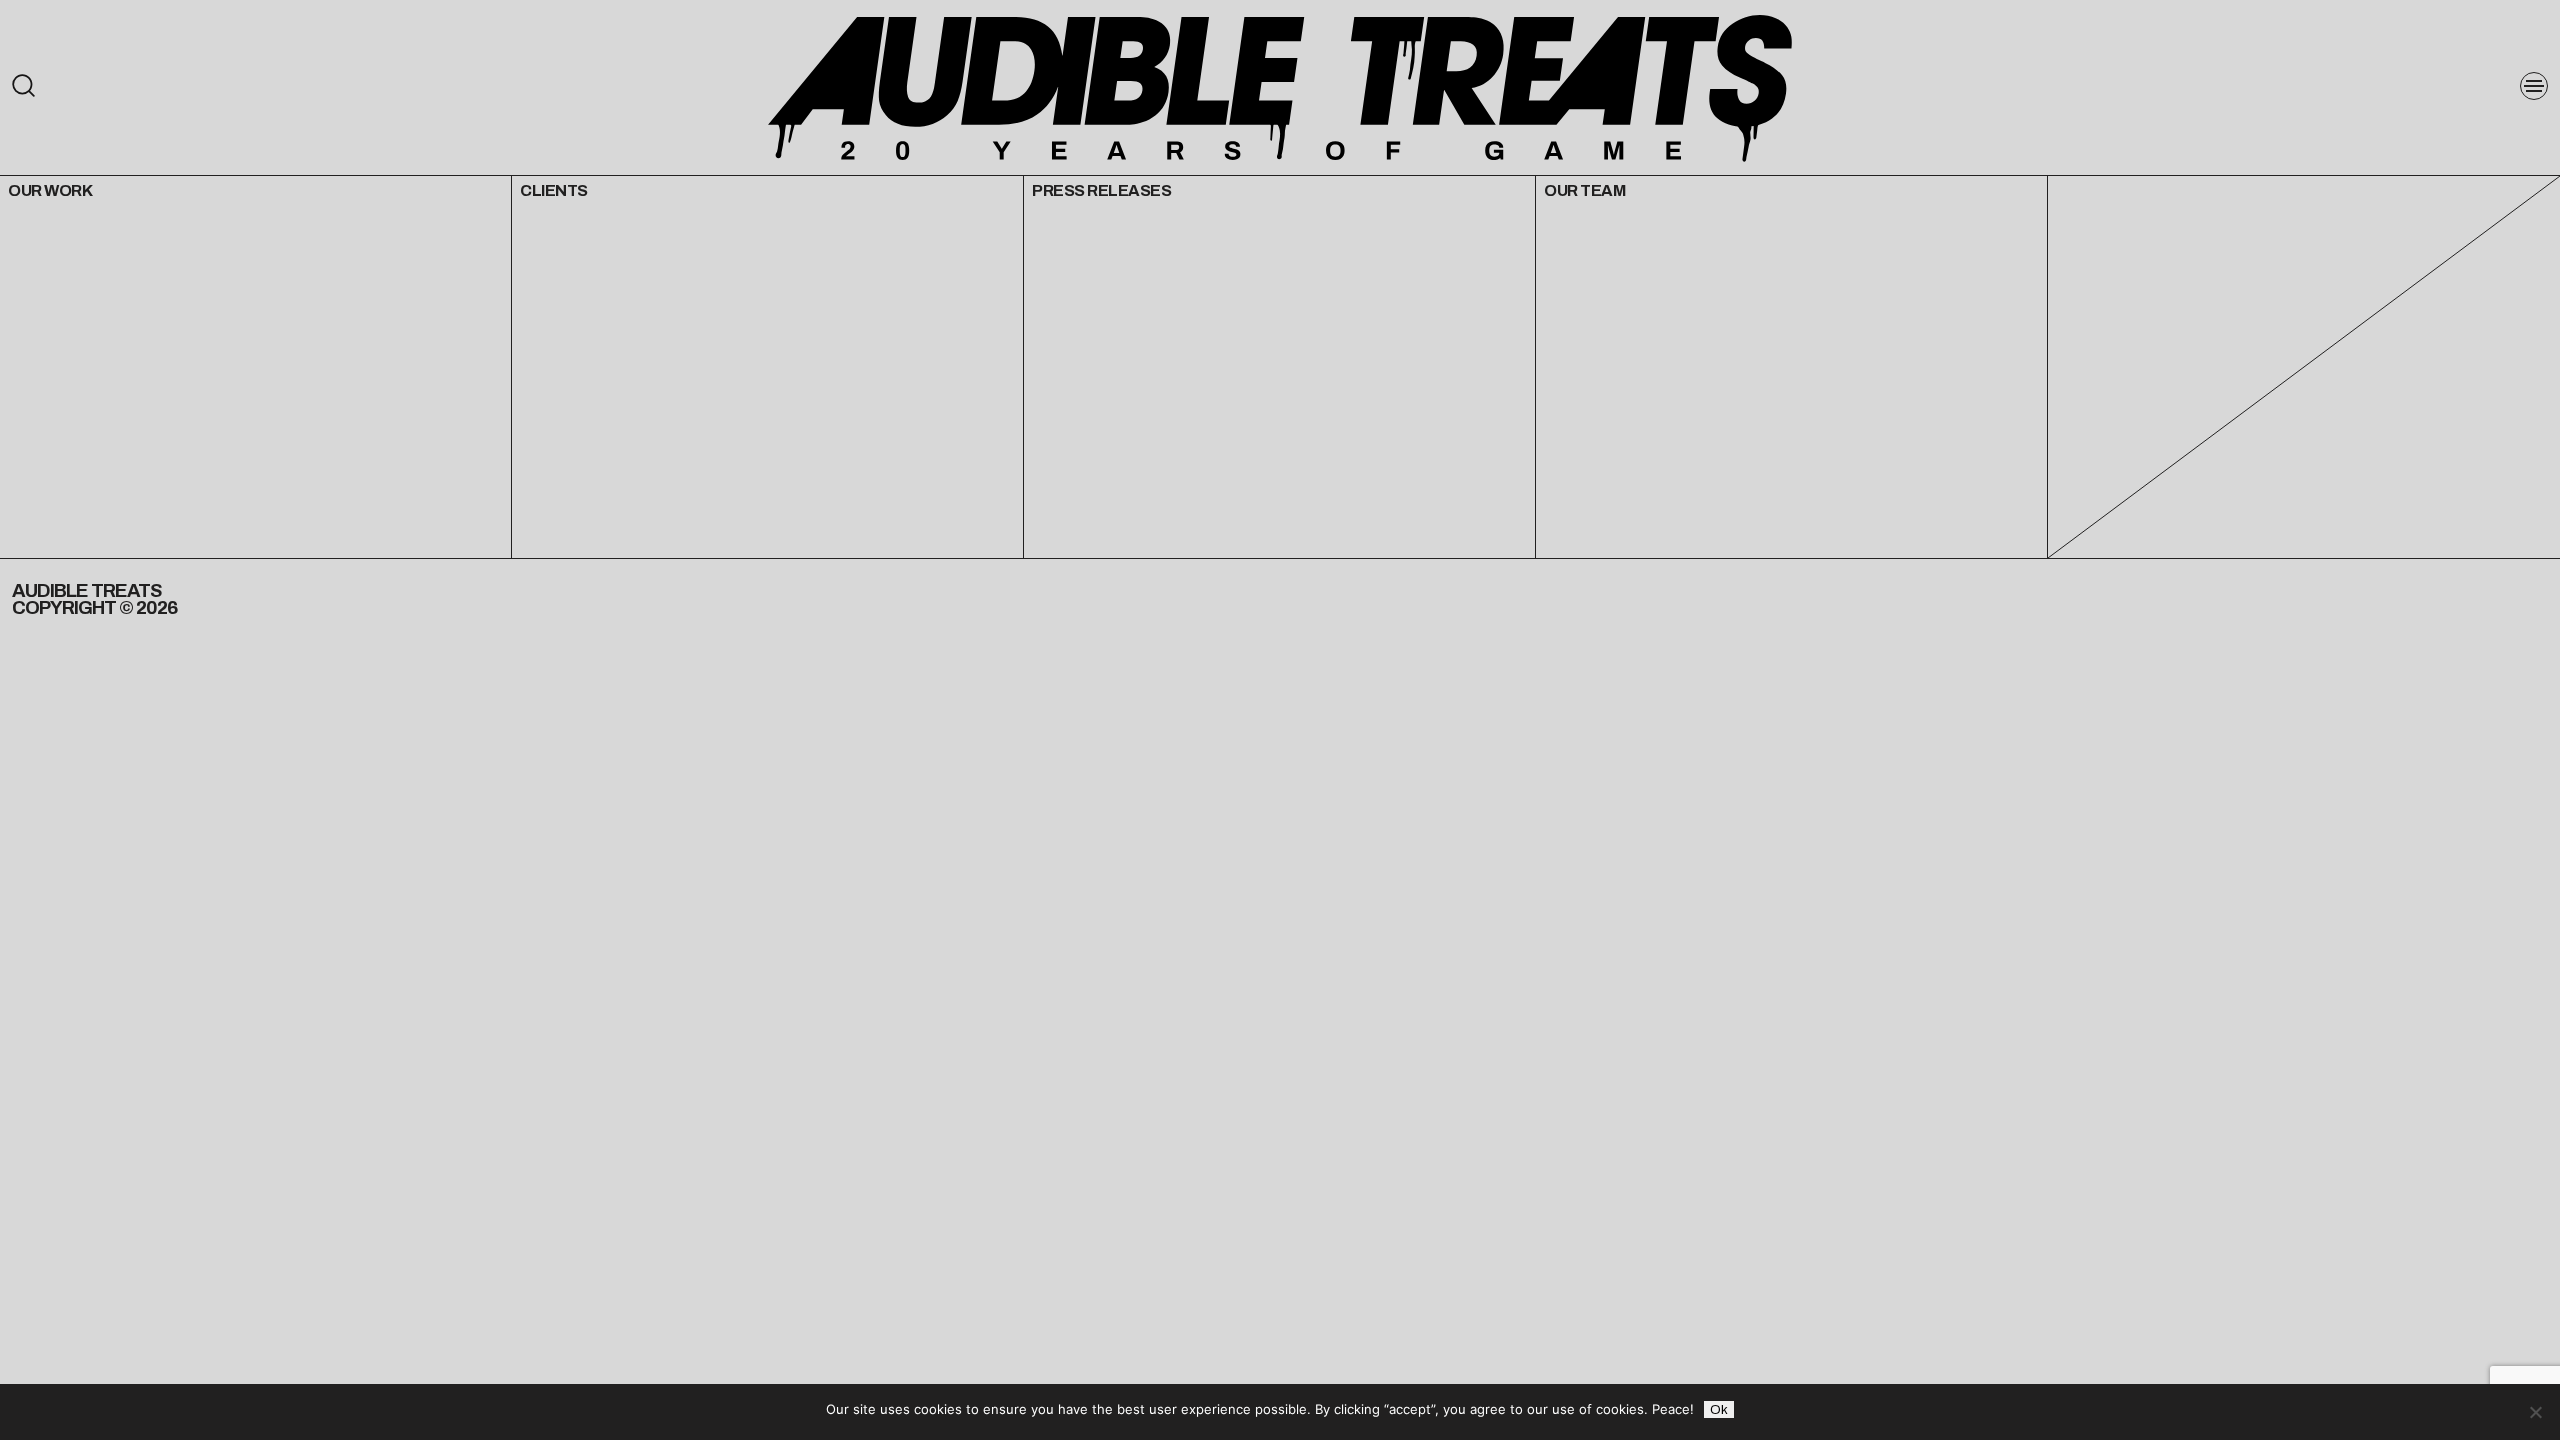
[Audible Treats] (1280, 86)
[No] (2535, 1412)
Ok (1719, 1409)
